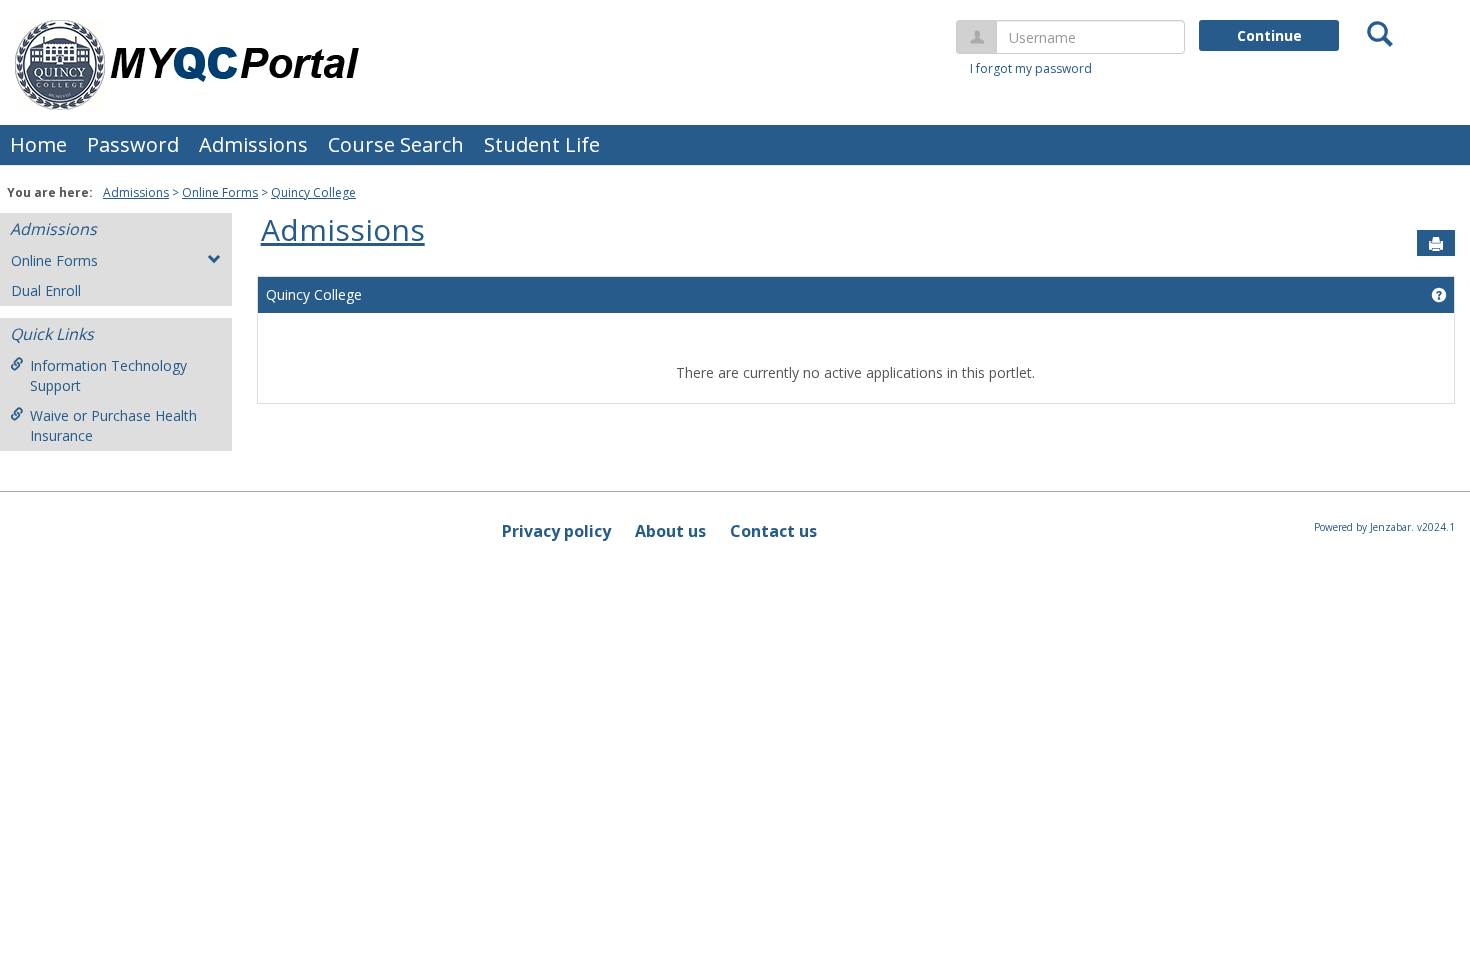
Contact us (773, 531)
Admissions (253, 144)
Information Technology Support (108, 375)
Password (133, 144)
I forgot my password (1031, 68)
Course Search (396, 144)
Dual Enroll (46, 290)
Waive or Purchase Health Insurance (113, 425)
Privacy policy (556, 531)
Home (38, 144)
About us (670, 531)
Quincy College (313, 192)
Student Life (542, 144)
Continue (1269, 35)
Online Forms (220, 192)
